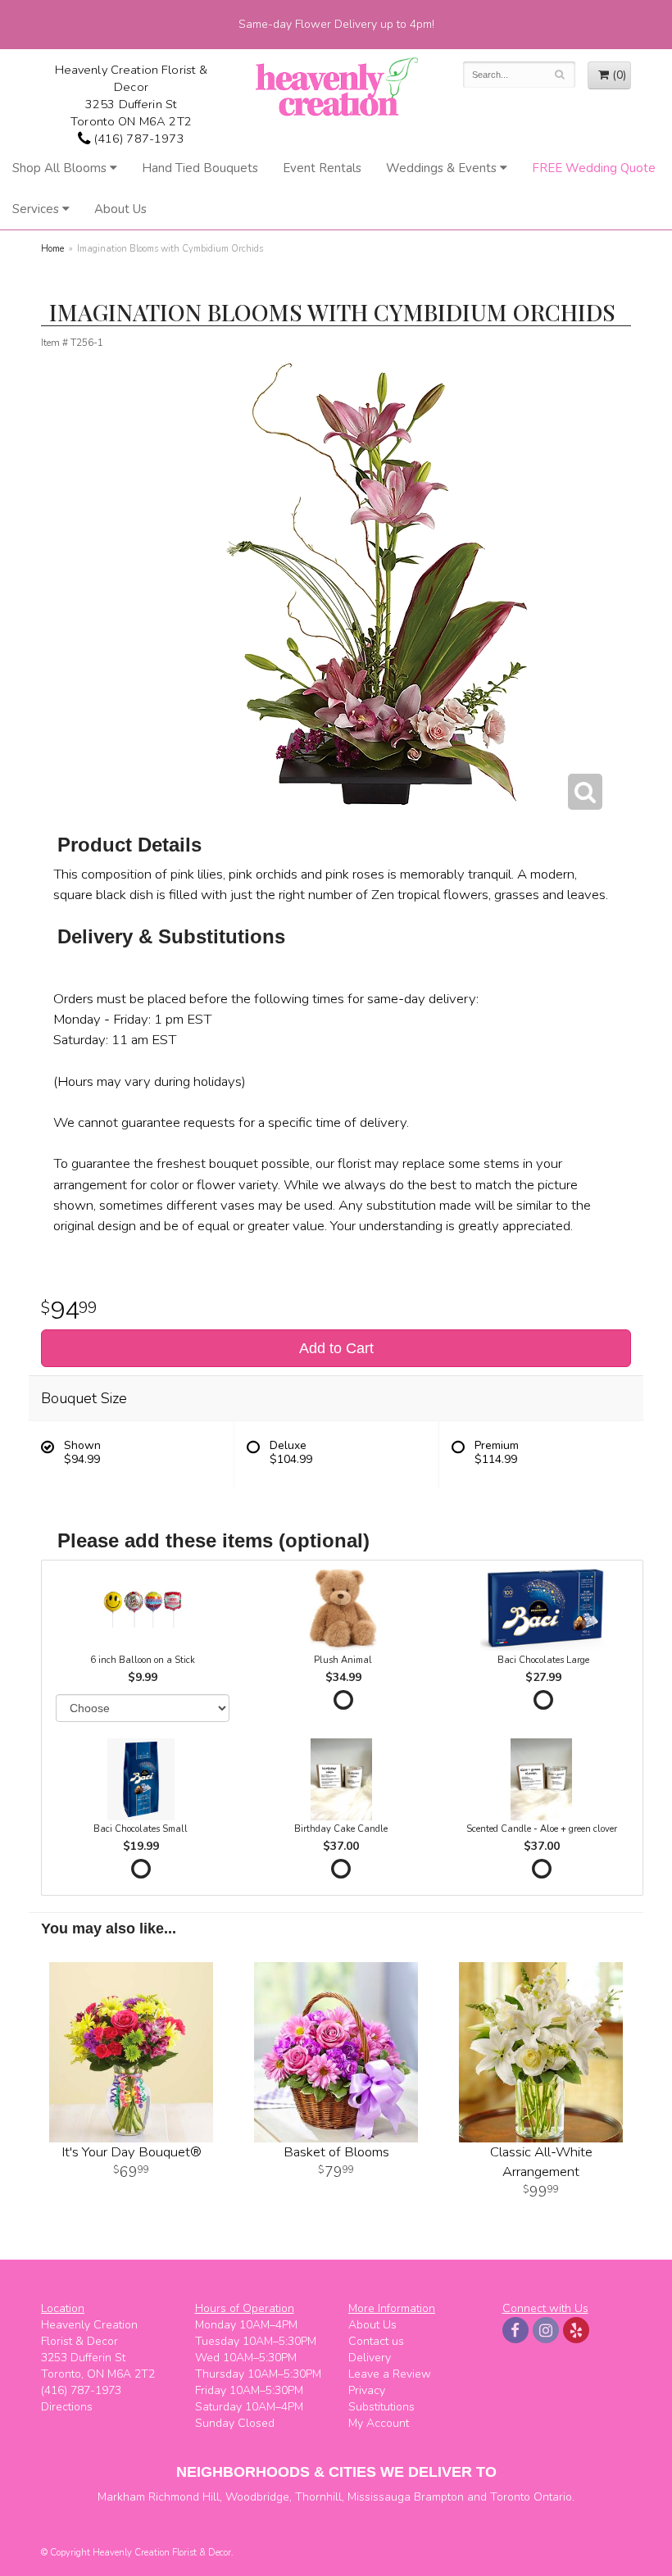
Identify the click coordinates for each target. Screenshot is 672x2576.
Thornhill (318, 2497)
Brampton (439, 2497)
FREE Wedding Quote (594, 168)
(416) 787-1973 (137, 139)
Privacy (367, 2390)
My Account (379, 2423)
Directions (67, 2407)
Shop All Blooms (59, 168)
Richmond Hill (184, 2497)
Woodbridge (257, 2497)
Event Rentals (322, 168)
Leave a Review (390, 2374)
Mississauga (379, 2497)
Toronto (510, 2497)
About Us (120, 209)
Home (52, 249)
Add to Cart (336, 1348)
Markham (121, 2497)
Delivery (370, 2358)
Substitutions (381, 2407)
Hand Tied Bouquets (200, 168)
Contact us (376, 2341)
